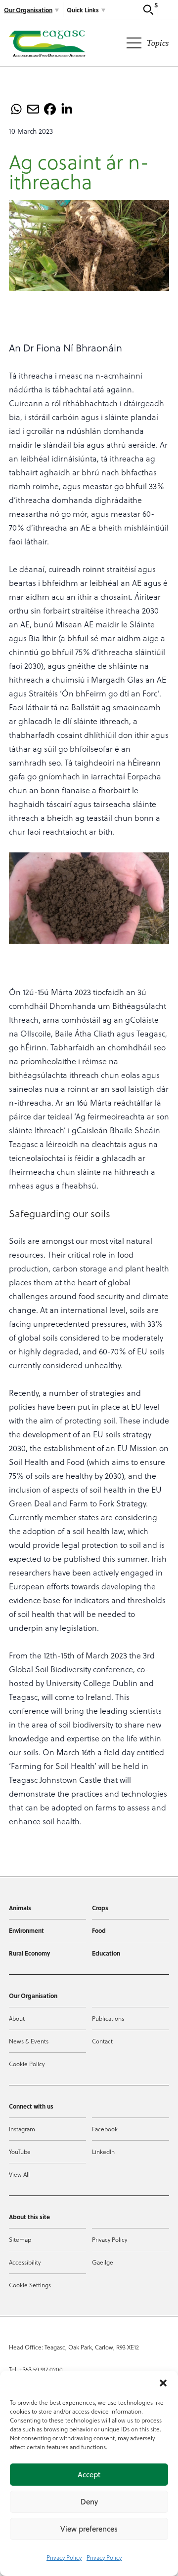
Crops (100, 1908)
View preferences (89, 2529)
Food (99, 1930)
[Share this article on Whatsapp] (16, 109)
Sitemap (20, 2239)
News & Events (29, 2041)
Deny (89, 2502)
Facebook (105, 2129)
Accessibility (25, 2262)
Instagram (22, 2129)
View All (19, 2174)
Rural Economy (29, 1953)
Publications (108, 2018)
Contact (102, 2041)
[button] (163, 2383)
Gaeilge (103, 2262)
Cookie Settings (30, 2285)
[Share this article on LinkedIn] (67, 109)
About (17, 2018)
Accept (89, 2475)
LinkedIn (103, 2152)
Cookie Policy (27, 2064)
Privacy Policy (64, 2557)
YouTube (20, 2152)
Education (106, 1953)
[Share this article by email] (33, 109)
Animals (20, 1908)
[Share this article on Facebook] (50, 109)
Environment (26, 1930)
